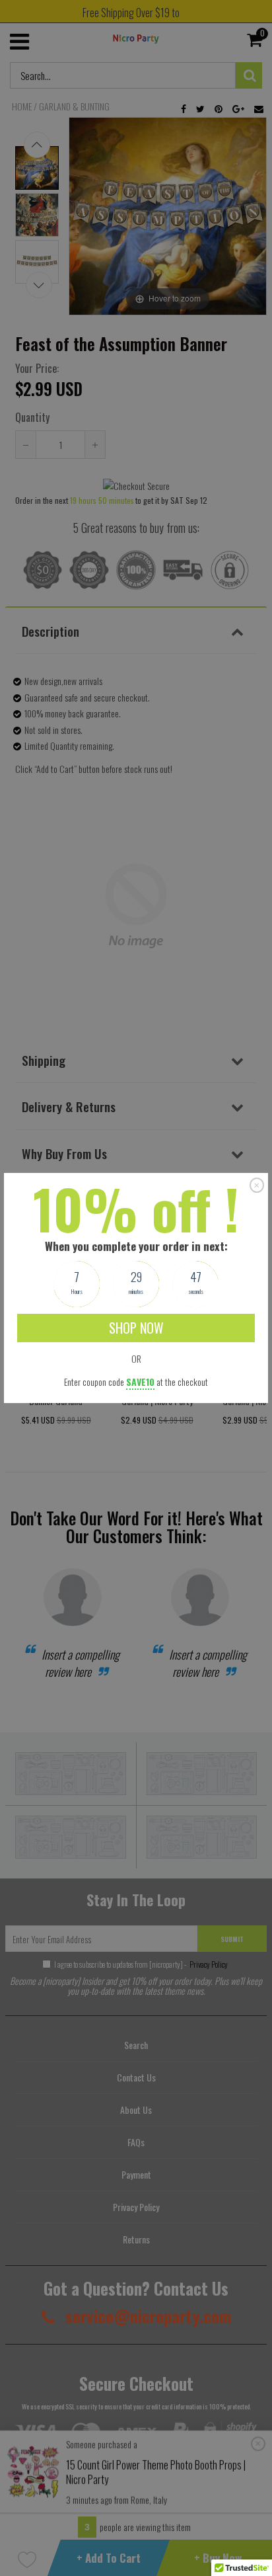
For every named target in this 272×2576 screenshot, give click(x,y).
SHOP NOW (136, 1328)
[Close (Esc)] (257, 1185)
